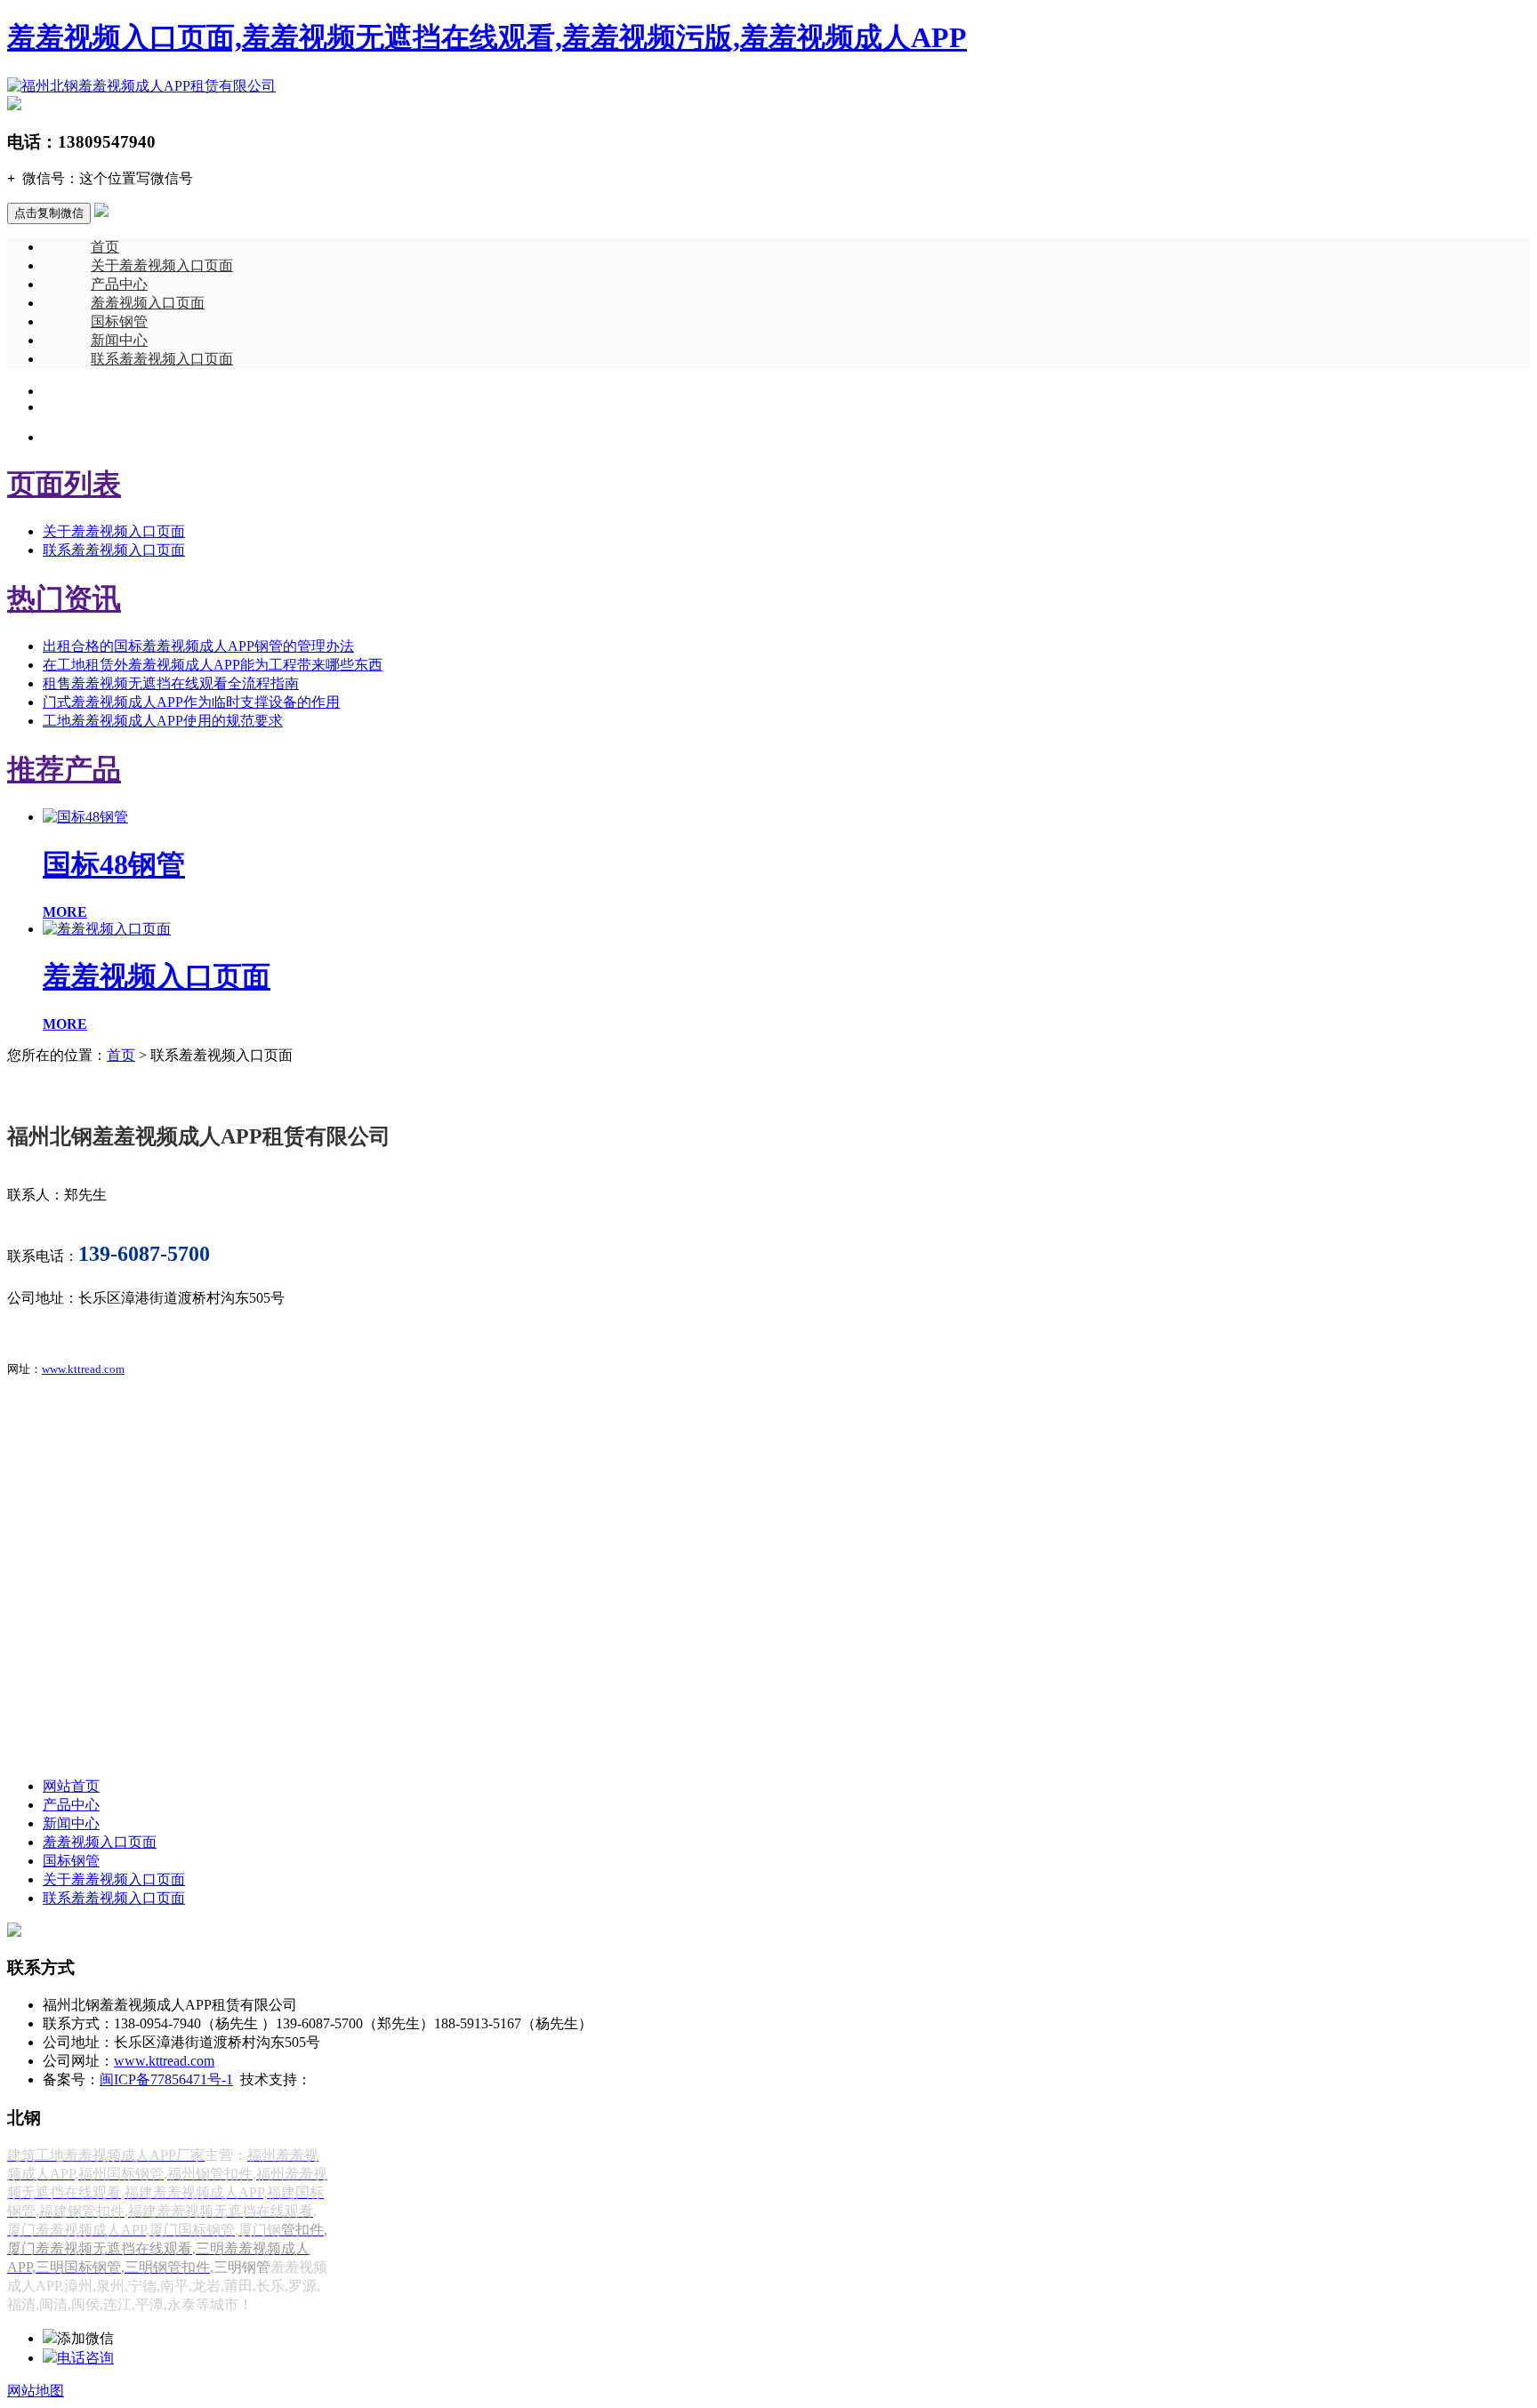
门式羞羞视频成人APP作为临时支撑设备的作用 (191, 702)
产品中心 (119, 284)
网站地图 (36, 2391)
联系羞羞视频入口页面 (162, 359)
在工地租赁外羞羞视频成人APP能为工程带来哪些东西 (213, 665)
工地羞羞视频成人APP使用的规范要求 (163, 721)
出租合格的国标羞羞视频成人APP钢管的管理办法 (198, 646)
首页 (105, 247)
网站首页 (71, 1786)
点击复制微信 (49, 213)
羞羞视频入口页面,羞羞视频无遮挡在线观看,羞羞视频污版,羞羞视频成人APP (487, 37)
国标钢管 (119, 321)
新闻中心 (119, 340)
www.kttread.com (83, 1369)
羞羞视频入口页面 (148, 303)
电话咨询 (85, 2358)
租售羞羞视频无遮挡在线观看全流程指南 (171, 683)
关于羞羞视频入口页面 (162, 265)
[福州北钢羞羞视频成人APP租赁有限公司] (141, 86)
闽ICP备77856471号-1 (166, 2079)
